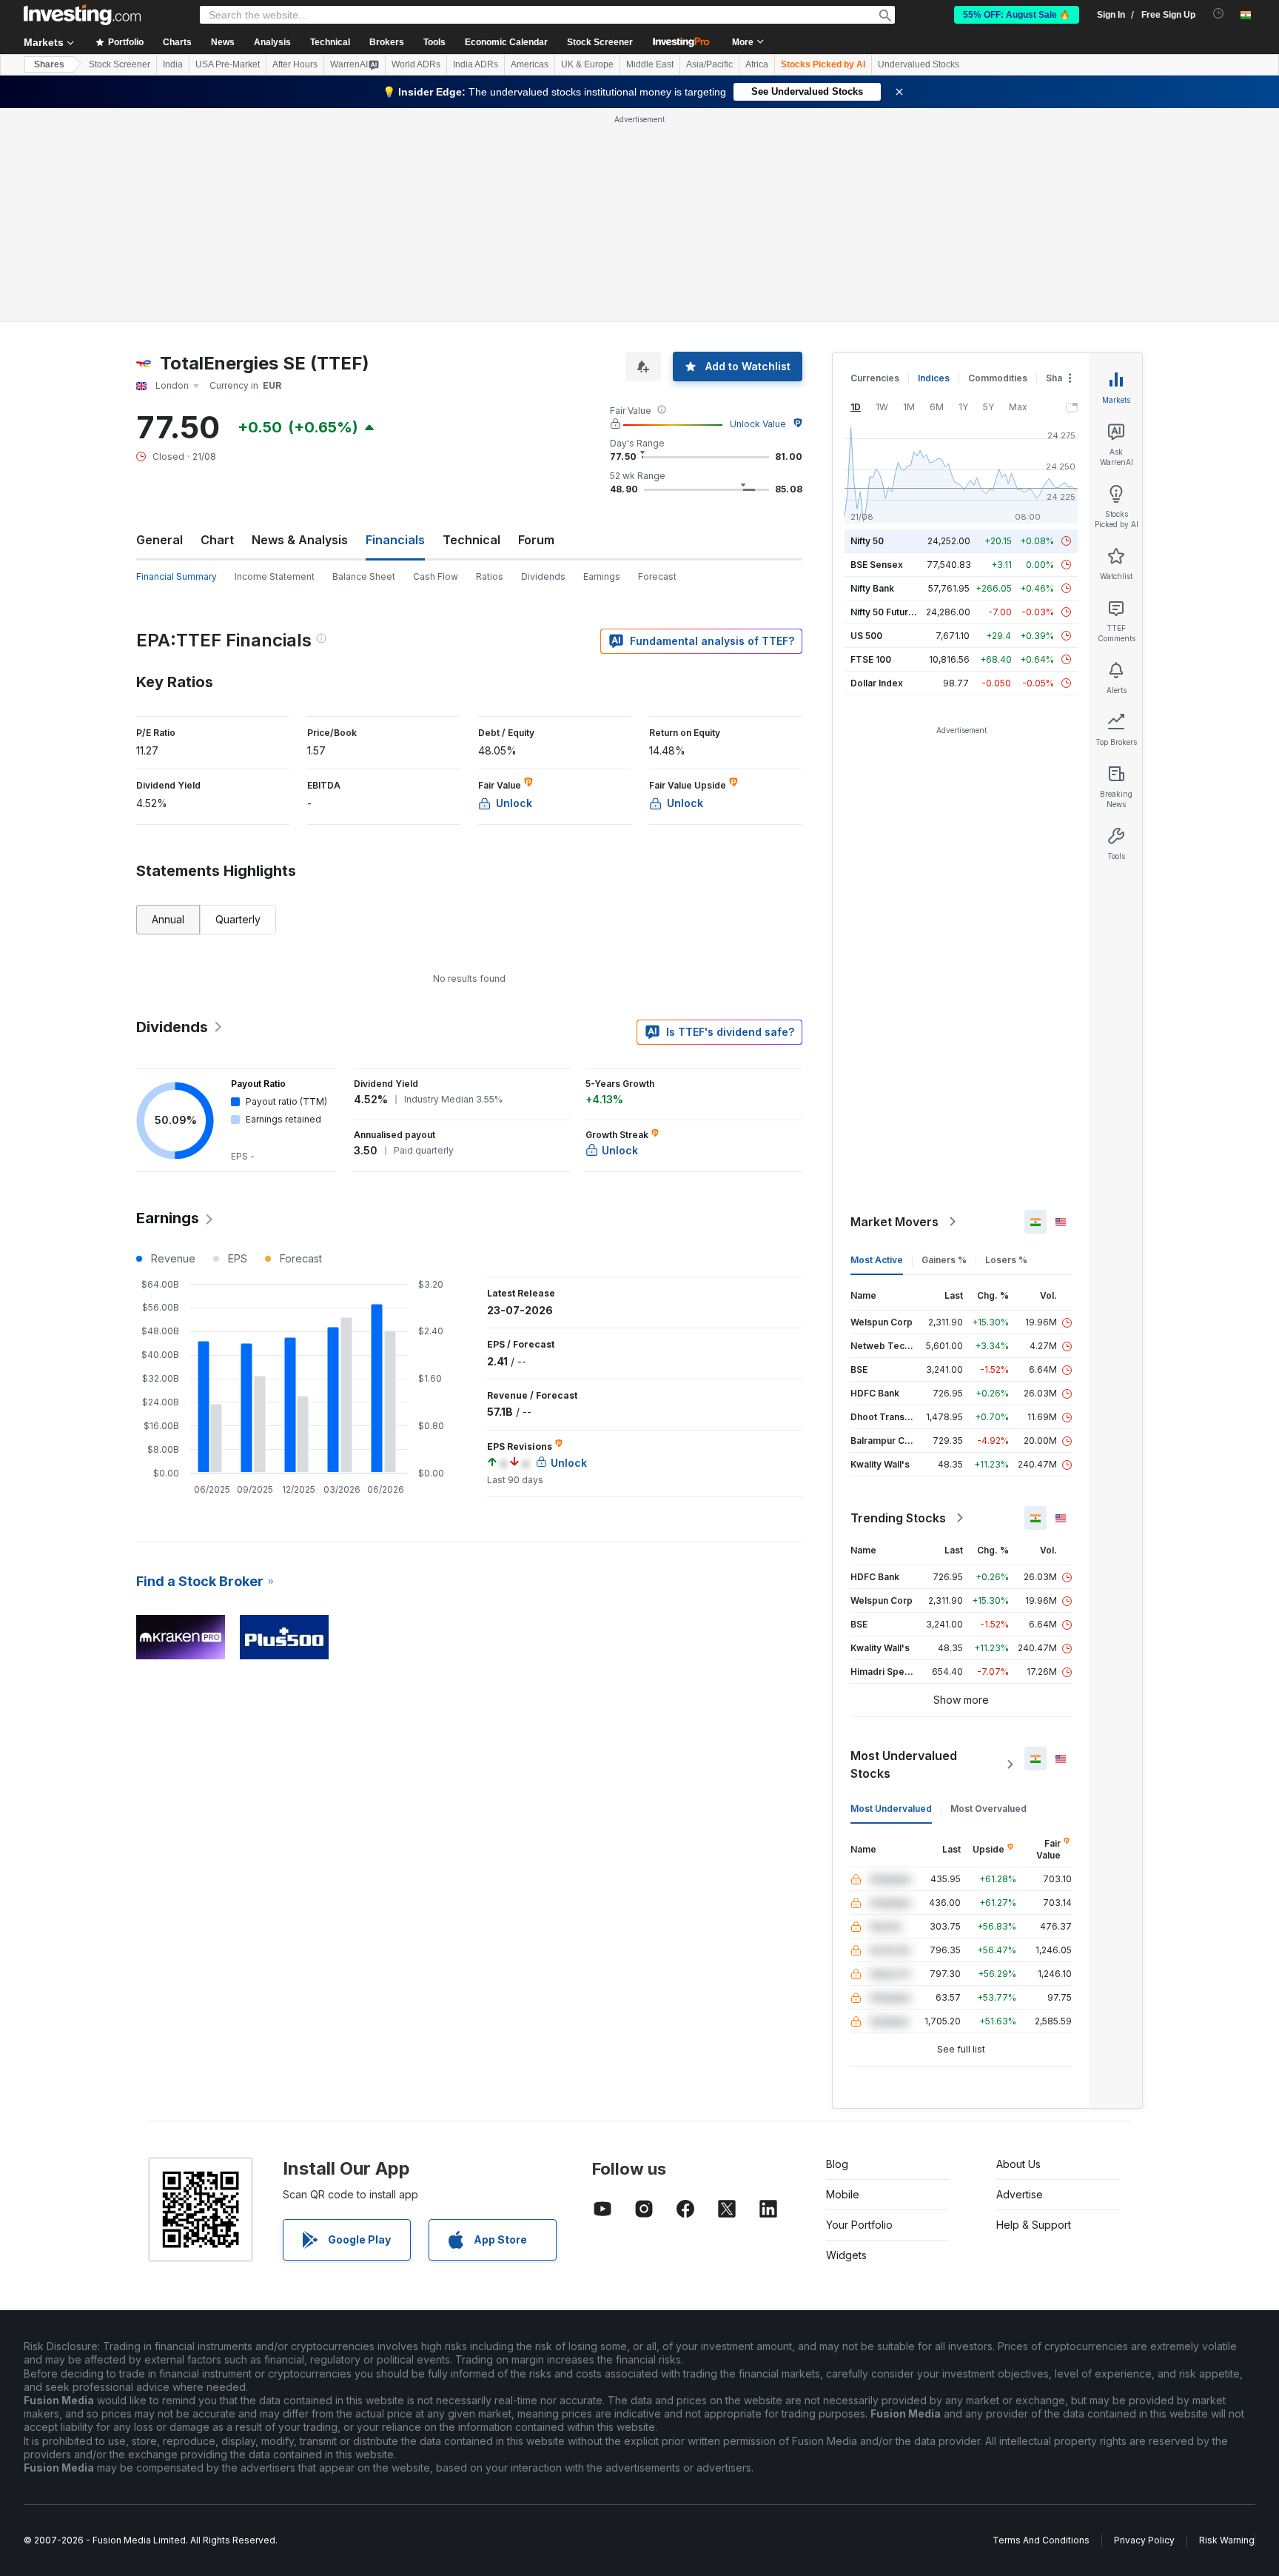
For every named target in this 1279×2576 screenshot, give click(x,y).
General (160, 540)
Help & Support (1034, 2225)
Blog (837, 2164)
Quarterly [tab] (238, 919)
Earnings (602, 576)
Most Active (877, 1260)
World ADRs (416, 64)
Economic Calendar (506, 42)
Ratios (490, 576)
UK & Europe (587, 64)
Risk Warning (1227, 2540)
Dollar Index (877, 683)
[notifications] (1219, 14)
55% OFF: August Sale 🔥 (1017, 15)
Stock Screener (600, 42)
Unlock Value (758, 424)
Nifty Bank (872, 588)
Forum (536, 540)
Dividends (543, 576)
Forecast (657, 576)
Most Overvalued (988, 1809)
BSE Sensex (877, 565)
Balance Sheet (364, 576)
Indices (934, 378)
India (173, 64)
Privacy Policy (1144, 2540)
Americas (530, 64)
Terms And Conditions (1041, 2540)
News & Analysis (300, 540)
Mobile (843, 2194)
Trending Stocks (898, 1518)
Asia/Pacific (709, 64)
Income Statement (275, 576)
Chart (217, 540)
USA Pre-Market (228, 64)
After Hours (295, 64)
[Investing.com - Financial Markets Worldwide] (82, 15)
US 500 (866, 636)
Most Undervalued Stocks (904, 1764)
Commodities (998, 378)
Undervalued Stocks (919, 64)
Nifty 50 (867, 541)
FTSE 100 (871, 659)
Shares (49, 64)
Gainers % (944, 1260)
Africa (757, 64)
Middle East (650, 64)
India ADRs (476, 64)
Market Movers (894, 1222)
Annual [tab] (168, 919)
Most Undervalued (891, 1809)
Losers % (1006, 1260)
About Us (1018, 2164)
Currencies (875, 378)
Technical (471, 540)
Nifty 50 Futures (885, 612)
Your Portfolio (859, 2225)
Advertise (1020, 2194)
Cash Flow (436, 576)
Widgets (846, 2255)
